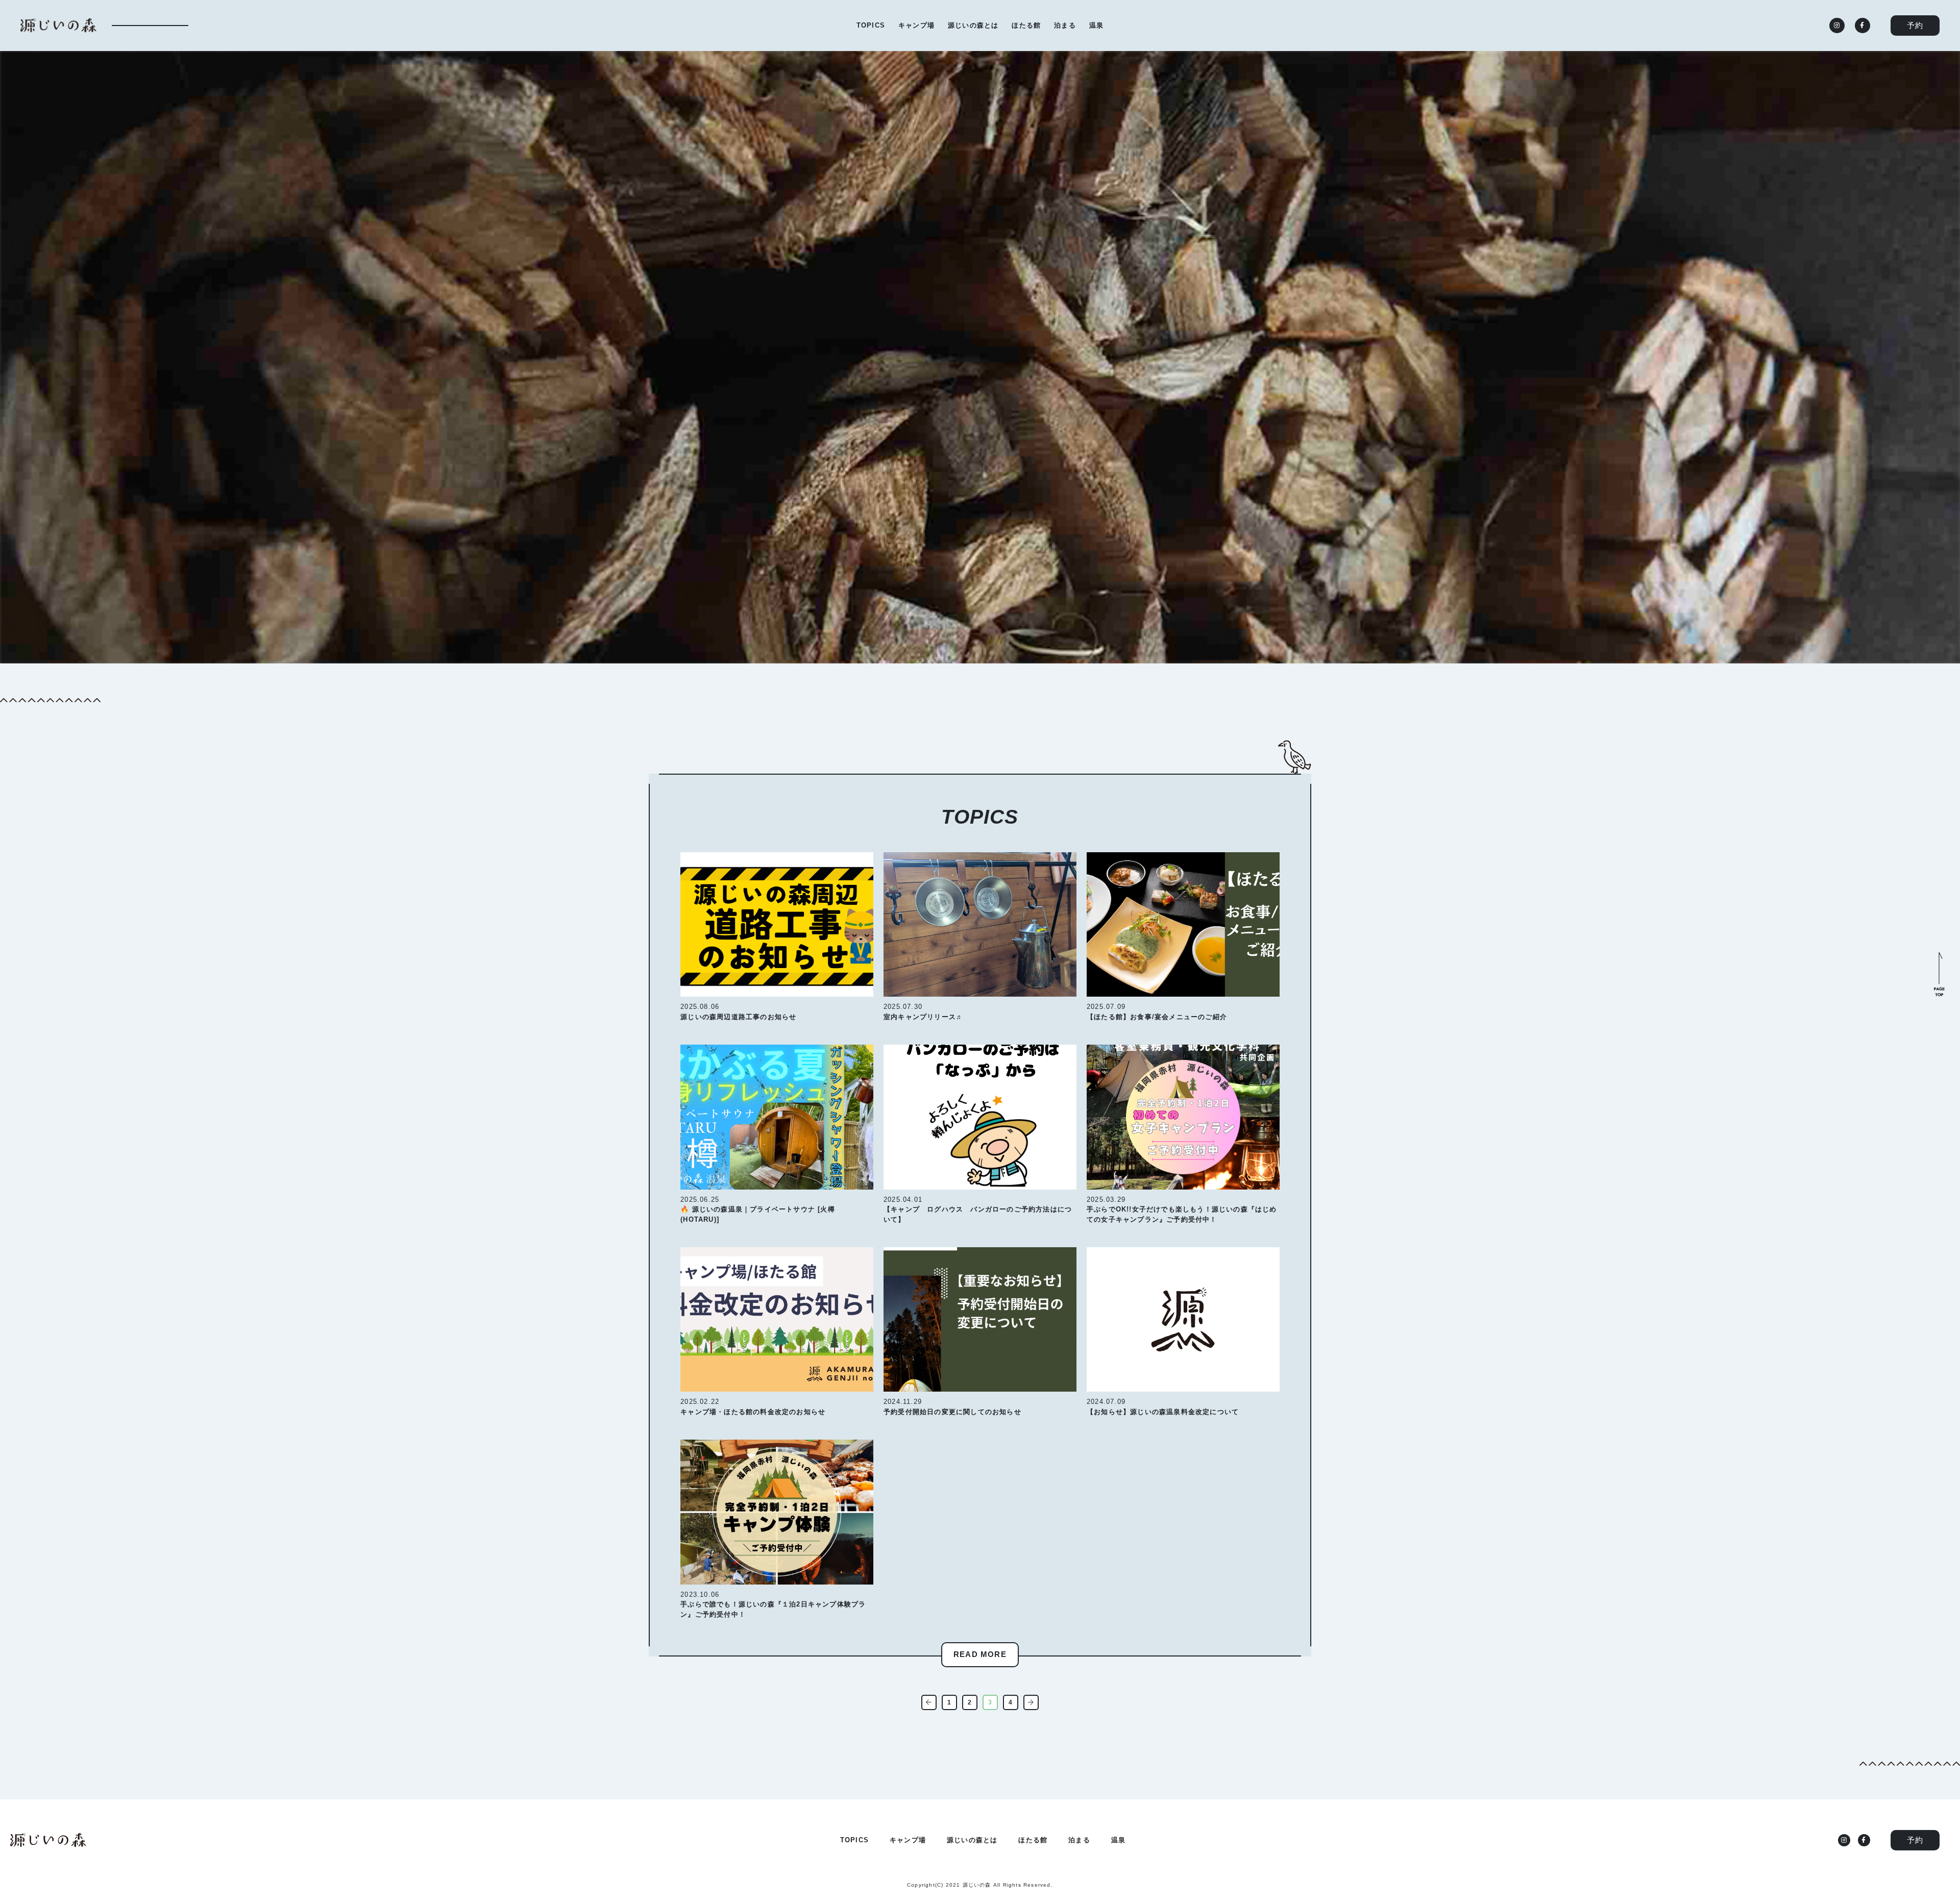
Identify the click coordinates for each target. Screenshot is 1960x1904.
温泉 (1096, 25)
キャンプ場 (916, 25)
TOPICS (871, 25)
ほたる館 (1026, 25)
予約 (1915, 25)
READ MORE (980, 1654)
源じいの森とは (973, 25)
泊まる (1065, 25)
